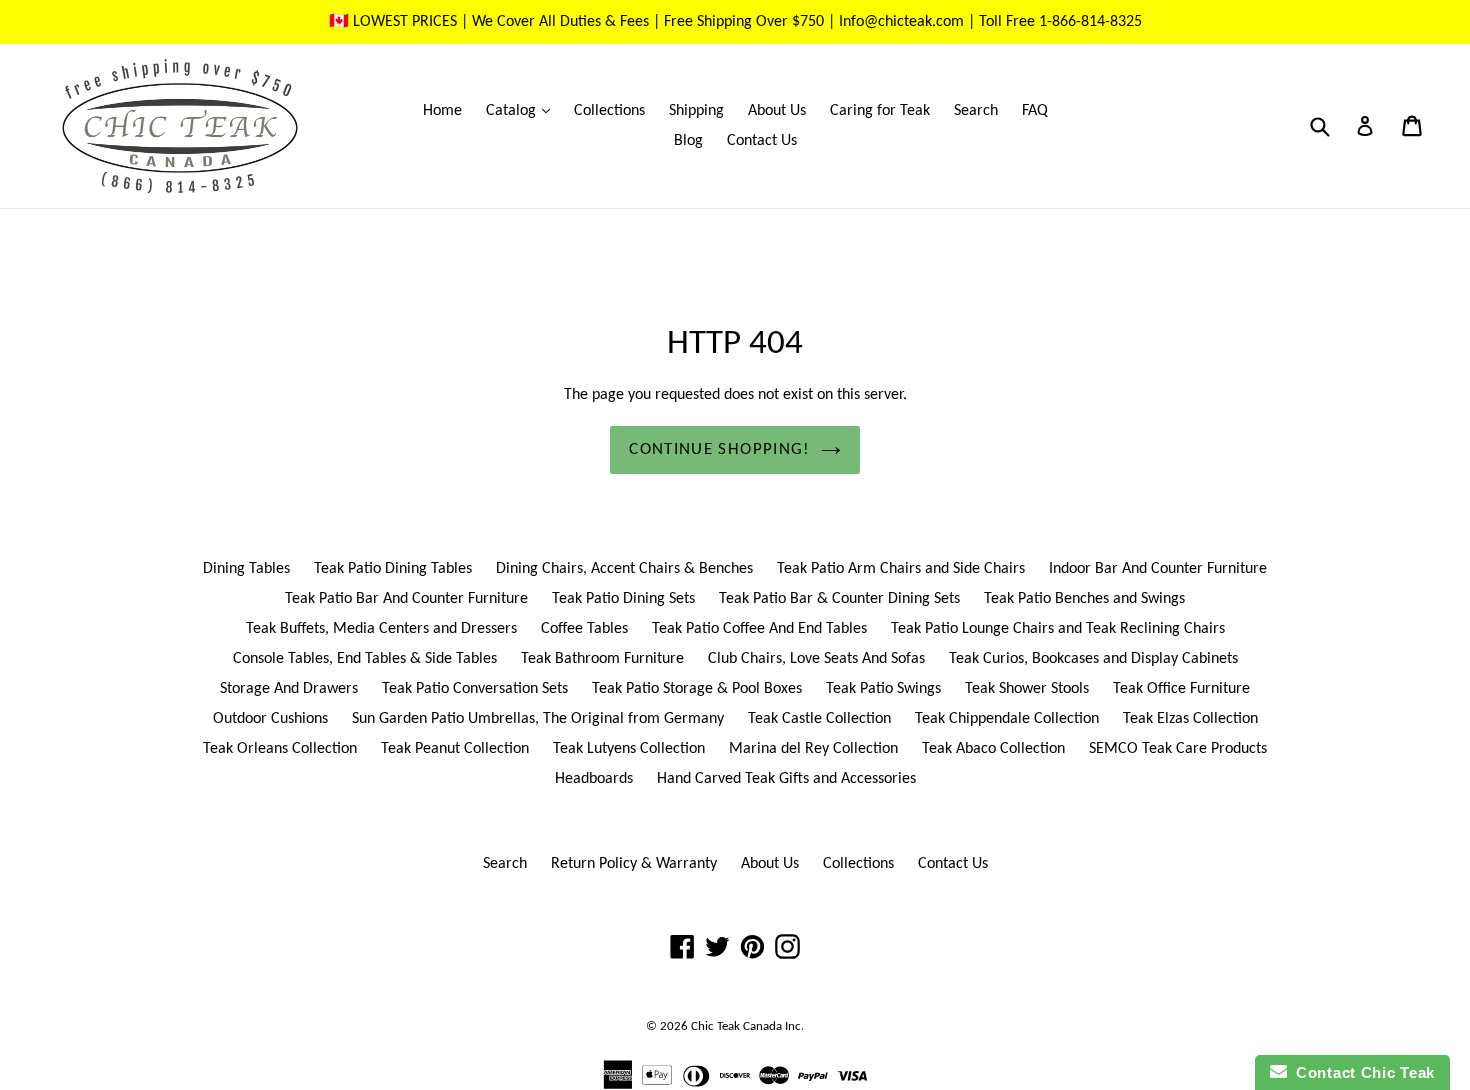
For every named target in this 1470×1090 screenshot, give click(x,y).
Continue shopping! (719, 449)
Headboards (594, 779)
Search (976, 111)
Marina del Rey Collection (813, 749)
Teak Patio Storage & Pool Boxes (697, 689)
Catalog (523, 110)
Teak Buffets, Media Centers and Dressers (381, 629)
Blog (688, 141)
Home (442, 111)
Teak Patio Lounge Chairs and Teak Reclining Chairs (1058, 629)
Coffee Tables (584, 629)
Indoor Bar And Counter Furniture (1158, 569)
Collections (609, 111)
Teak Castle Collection (819, 719)
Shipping (696, 111)
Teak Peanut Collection (455, 749)
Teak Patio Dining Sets (623, 599)
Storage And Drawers (289, 689)
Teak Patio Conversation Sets (475, 689)
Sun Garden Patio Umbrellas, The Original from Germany (538, 719)
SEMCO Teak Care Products (1178, 749)
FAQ (1035, 111)
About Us (777, 111)
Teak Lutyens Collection (629, 749)
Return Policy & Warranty (634, 864)
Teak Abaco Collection (993, 749)
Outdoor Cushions (270, 719)
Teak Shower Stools (1027, 689)
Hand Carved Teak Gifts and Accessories (786, 779)
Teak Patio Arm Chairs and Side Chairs (901, 569)
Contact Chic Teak (1361, 1072)
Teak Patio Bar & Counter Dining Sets (839, 599)
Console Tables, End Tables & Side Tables (365, 659)
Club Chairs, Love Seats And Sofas (816, 659)
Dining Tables (246, 569)
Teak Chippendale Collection (1007, 719)
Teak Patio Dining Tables (393, 569)
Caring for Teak (880, 111)
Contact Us (762, 141)
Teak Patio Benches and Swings (1084, 599)
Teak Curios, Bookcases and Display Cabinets (1093, 659)
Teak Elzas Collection (1190, 719)
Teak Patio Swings (883, 689)
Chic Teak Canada (736, 1026)
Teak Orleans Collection (280, 749)
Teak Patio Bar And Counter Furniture (406, 599)
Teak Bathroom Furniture (602, 659)
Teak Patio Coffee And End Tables (759, 629)
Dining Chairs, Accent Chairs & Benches (624, 569)
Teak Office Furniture (1181, 689)
